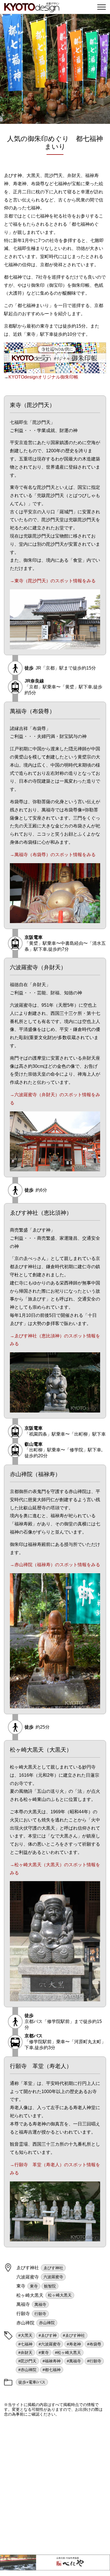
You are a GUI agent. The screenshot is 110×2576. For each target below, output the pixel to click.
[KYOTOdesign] (32, 9)
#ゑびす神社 (74, 2335)
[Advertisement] (55, 2486)
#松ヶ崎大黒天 (68, 2353)
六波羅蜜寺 (53, 2277)
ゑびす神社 (53, 2268)
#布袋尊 (94, 2344)
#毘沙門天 (27, 2361)
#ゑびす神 (48, 2335)
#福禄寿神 (52, 2361)
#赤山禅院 (27, 2370)
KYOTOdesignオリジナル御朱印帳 (43, 377)
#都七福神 (52, 2370)
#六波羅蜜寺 (50, 2344)
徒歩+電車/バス (32, 2382)
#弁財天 (25, 2353)
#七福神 (25, 2344)
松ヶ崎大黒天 (60, 2295)
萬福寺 (40, 2304)
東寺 (34, 2286)
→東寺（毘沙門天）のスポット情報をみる (53, 581)
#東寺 (44, 2353)
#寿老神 (74, 2344)
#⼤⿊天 (25, 2335)
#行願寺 (94, 2361)
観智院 (50, 2286)
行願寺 (40, 2314)
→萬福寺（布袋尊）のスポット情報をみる (53, 855)
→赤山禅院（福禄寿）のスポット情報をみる (55, 1565)
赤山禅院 (47, 2323)
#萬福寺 (74, 2361)
